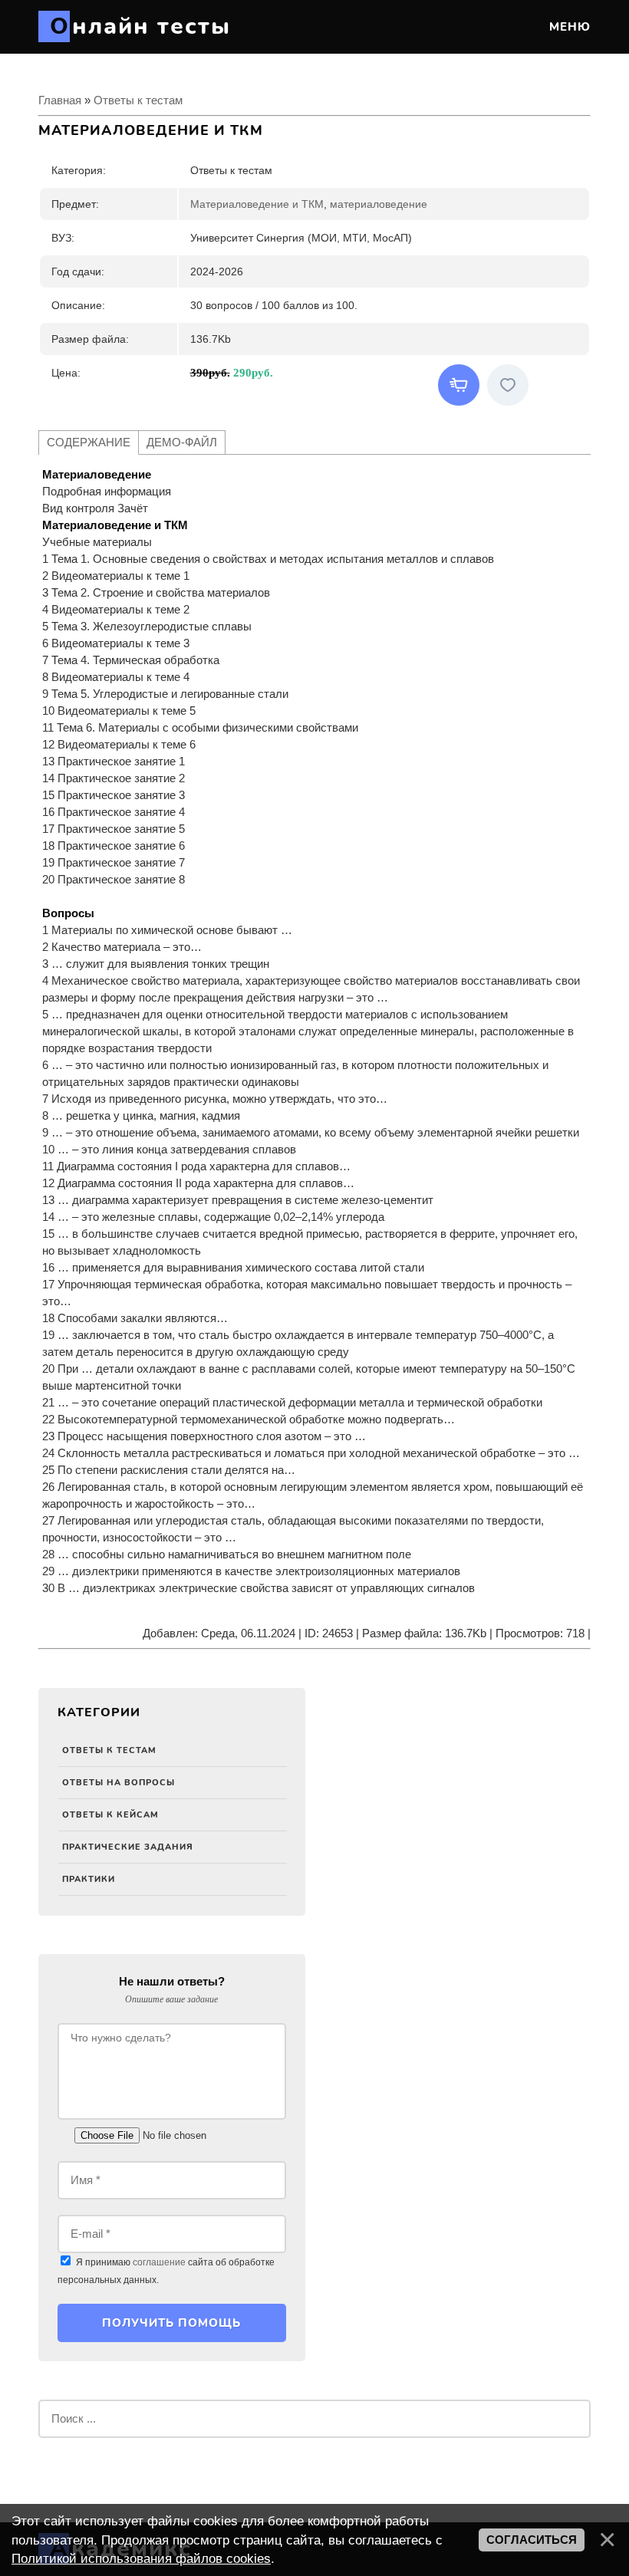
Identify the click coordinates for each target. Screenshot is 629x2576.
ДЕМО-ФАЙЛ (182, 442)
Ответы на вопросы (119, 1783)
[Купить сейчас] (459, 385)
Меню (568, 27)
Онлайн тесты (140, 26)
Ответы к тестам (109, 1750)
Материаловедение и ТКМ (257, 204)
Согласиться (532, 2540)
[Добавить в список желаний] (508, 385)
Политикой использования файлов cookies (141, 2558)
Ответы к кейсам (110, 1815)
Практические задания (128, 1847)
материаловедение (379, 204)
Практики (89, 1879)
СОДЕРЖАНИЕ (89, 442)
